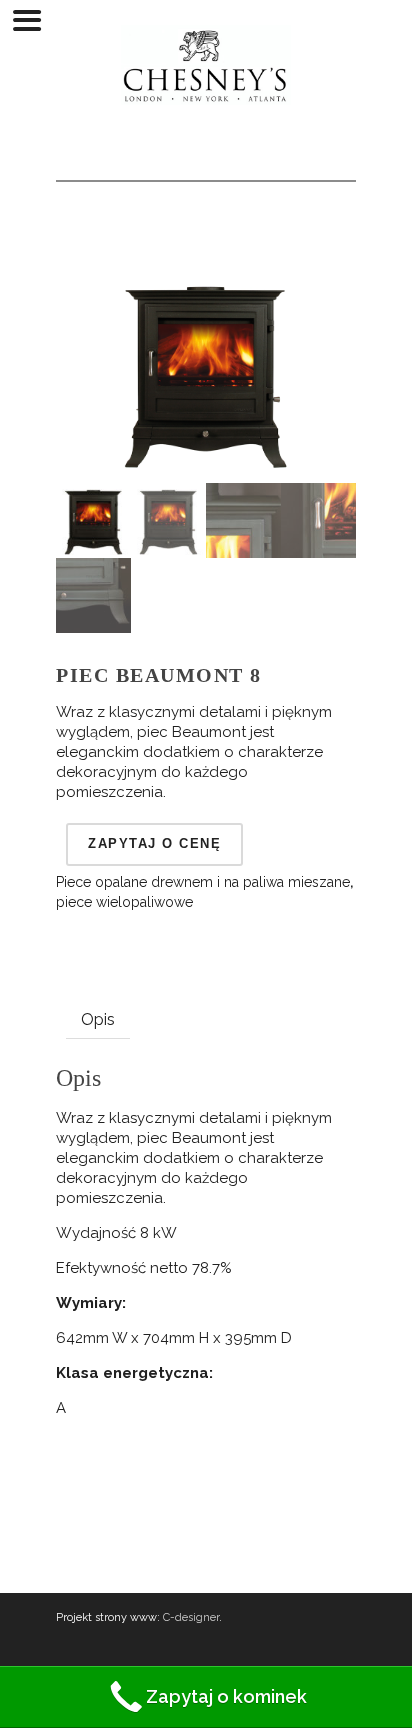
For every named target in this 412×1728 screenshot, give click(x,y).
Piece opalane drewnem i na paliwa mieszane (203, 882)
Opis (98, 1019)
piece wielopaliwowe (124, 902)
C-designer (191, 1617)
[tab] (98, 1020)
